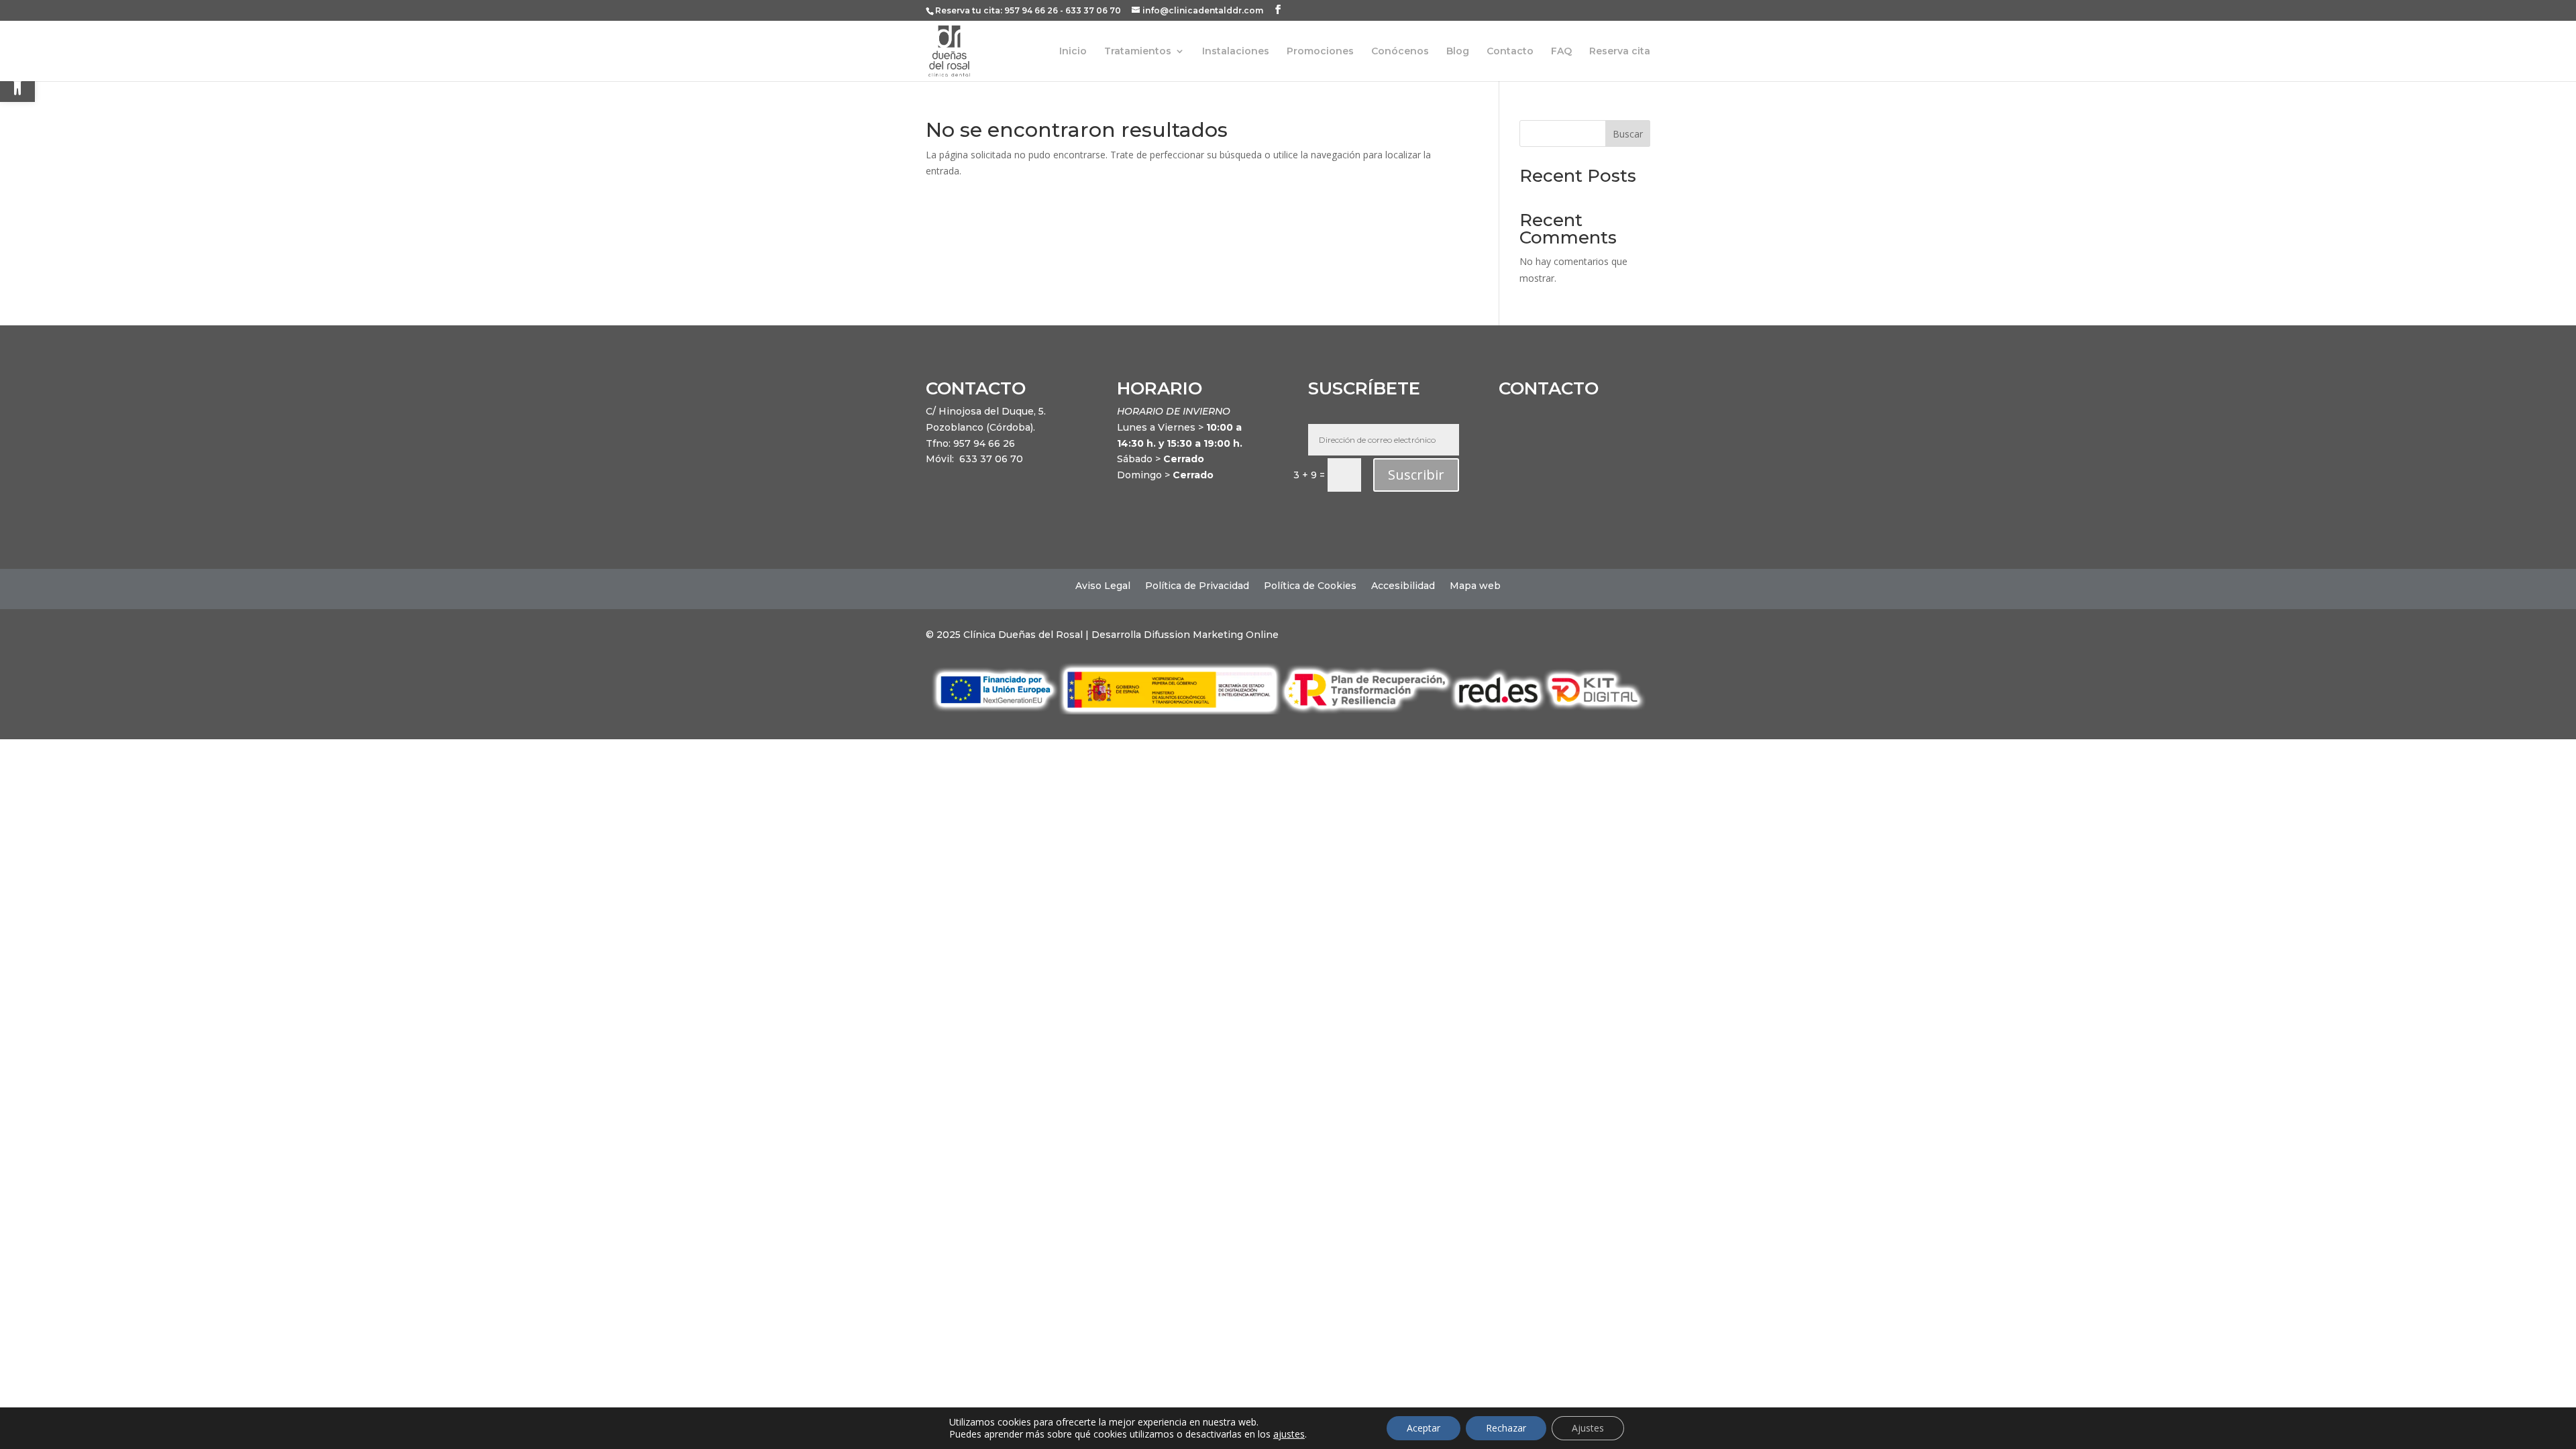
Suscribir (1416, 475)
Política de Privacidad (1197, 586)
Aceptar (1424, 1428)
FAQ (1561, 52)
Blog (1458, 52)
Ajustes (1588, 1428)
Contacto (1510, 52)
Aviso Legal (1103, 586)
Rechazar (1506, 1428)
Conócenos (1400, 52)
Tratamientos (1138, 52)
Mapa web (1475, 586)
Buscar (1628, 134)
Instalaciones (1236, 52)
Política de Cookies (1310, 586)
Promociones (1320, 52)
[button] (17, 85)
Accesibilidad (1403, 586)
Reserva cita (1620, 52)
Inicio (1073, 52)
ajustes (1289, 1434)
